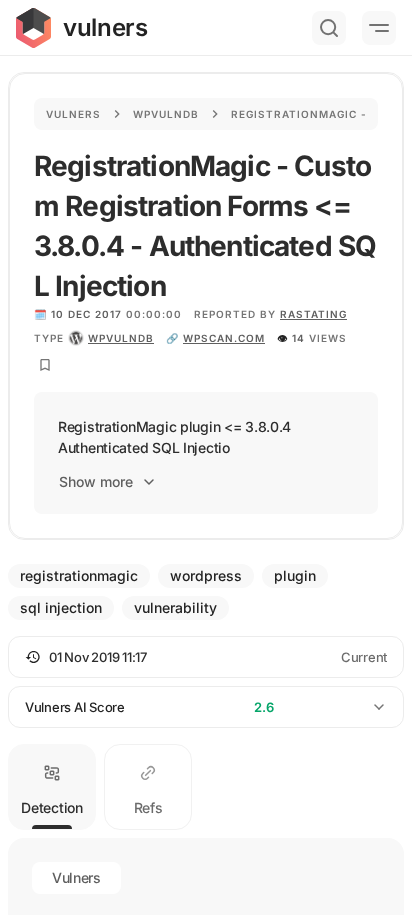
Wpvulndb (166, 114)
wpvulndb (121, 338)
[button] (206, 657)
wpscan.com (224, 338)
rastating (313, 314)
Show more (96, 481)
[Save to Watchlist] (45, 365)
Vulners (73, 114)
